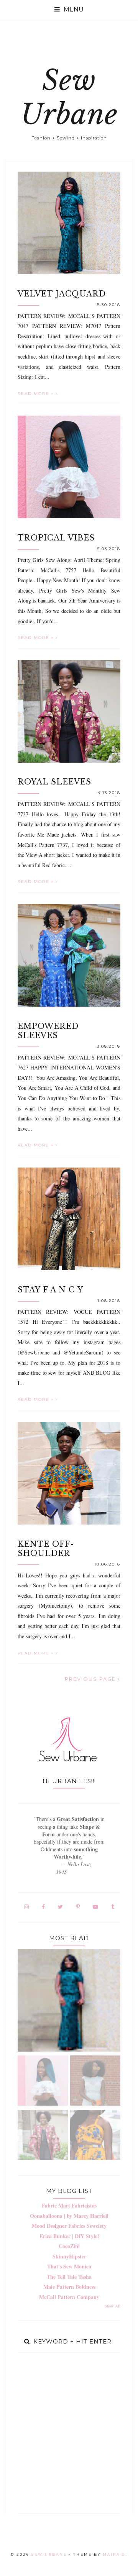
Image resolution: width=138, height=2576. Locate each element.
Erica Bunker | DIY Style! (69, 2236)
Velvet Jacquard (62, 294)
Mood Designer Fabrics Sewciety (69, 2226)
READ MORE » (37, 394)
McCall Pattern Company (69, 2297)
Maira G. (115, 2554)
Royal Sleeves (54, 782)
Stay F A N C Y (50, 1290)
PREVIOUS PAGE (91, 1679)
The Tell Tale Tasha (69, 2277)
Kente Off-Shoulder (46, 1549)
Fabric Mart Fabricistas (69, 2205)
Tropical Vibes (56, 538)
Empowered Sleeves (48, 1031)
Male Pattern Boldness (69, 2287)
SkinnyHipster (69, 2256)
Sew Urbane (69, 97)
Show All (113, 2306)
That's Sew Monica (69, 2266)
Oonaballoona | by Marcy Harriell (69, 2216)
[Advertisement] (69, 2433)
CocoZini (69, 2246)
